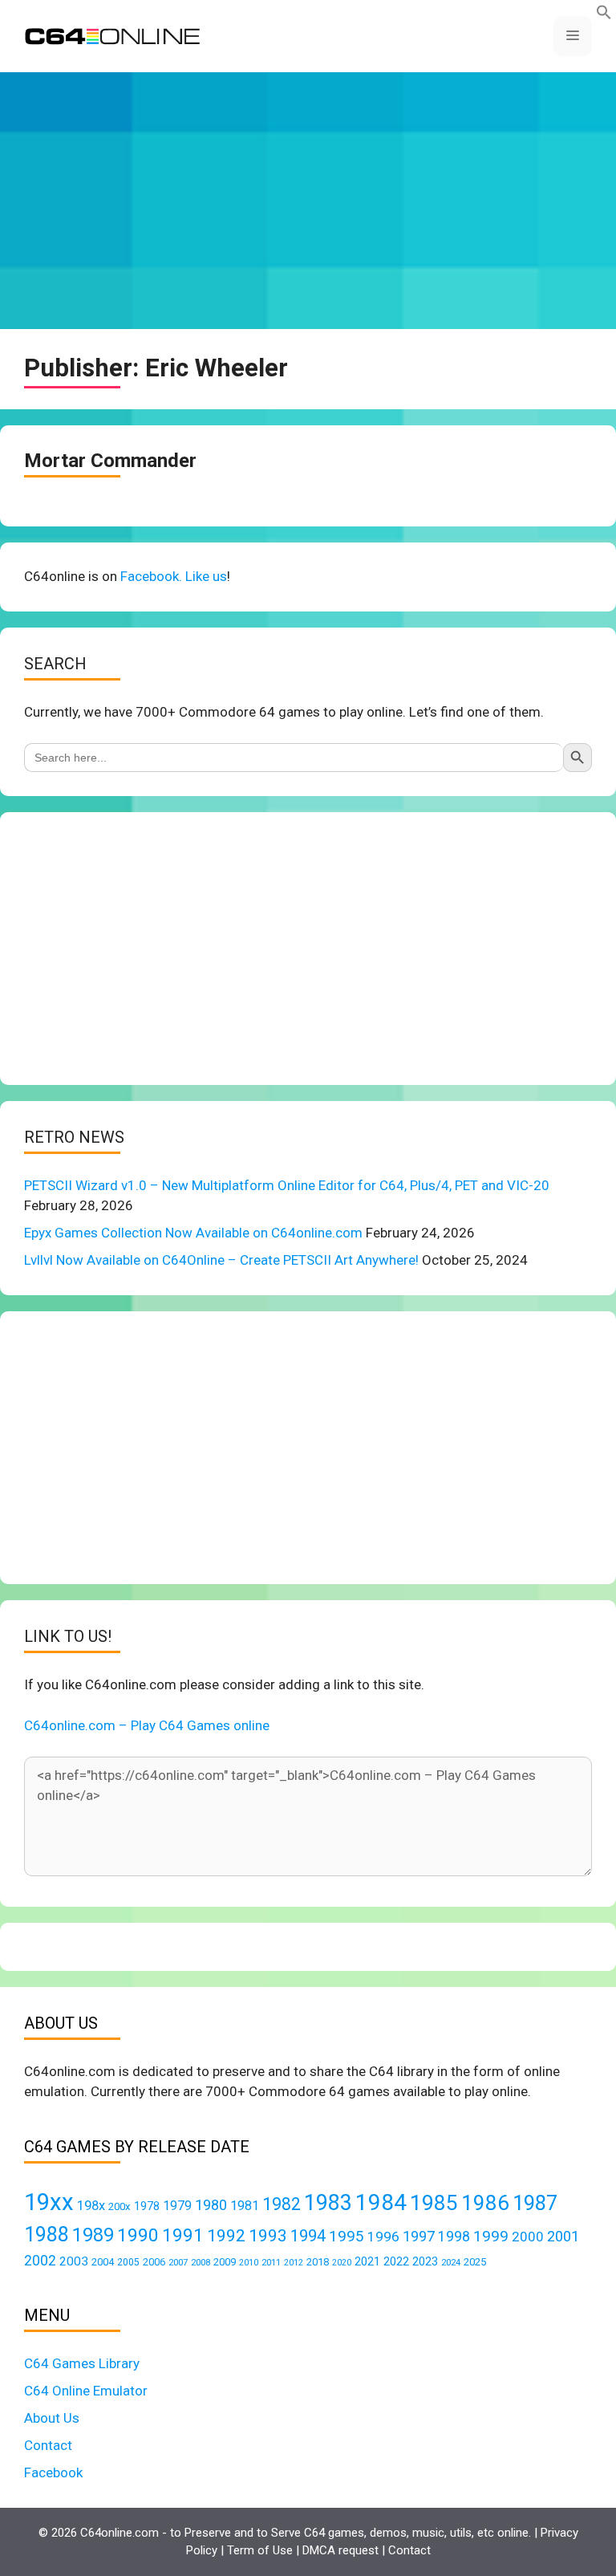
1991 (183, 2235)
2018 (318, 2262)
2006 (154, 2262)
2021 (367, 2261)
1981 (245, 2206)
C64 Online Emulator (86, 2391)
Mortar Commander (110, 461)
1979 (177, 2206)
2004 (103, 2262)
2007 (178, 2262)
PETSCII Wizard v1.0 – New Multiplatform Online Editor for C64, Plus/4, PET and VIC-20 (287, 1185)
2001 (563, 2236)
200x (120, 2206)
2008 (201, 2262)
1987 (535, 2203)
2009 (225, 2262)
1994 (308, 2236)
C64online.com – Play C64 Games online (147, 1725)
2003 (74, 2261)
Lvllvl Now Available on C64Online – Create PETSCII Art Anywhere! (221, 1260)
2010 (249, 2263)
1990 (138, 2235)
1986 (485, 2203)
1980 (211, 2205)
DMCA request (340, 2550)
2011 (271, 2262)
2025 (475, 2262)
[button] (604, 15)
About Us (52, 2418)
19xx (49, 2202)
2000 (528, 2237)
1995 (346, 2236)
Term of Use (260, 2550)
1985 (434, 2202)
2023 (425, 2261)
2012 (294, 2263)
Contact (48, 2445)
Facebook (53, 2472)
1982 (282, 2204)
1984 (381, 2202)
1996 (383, 2237)
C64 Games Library (82, 2363)
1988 (47, 2235)
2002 (40, 2261)
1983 (328, 2203)
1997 (419, 2236)
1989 (93, 2235)
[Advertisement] (308, 201)
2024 (451, 2262)
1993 (268, 2236)
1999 (491, 2236)
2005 (128, 2262)
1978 (147, 2206)
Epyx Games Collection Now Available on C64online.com (193, 1233)
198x (91, 2206)
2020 (342, 2263)
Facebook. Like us (174, 576)
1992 (226, 2235)
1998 (454, 2237)
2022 (396, 2261)
